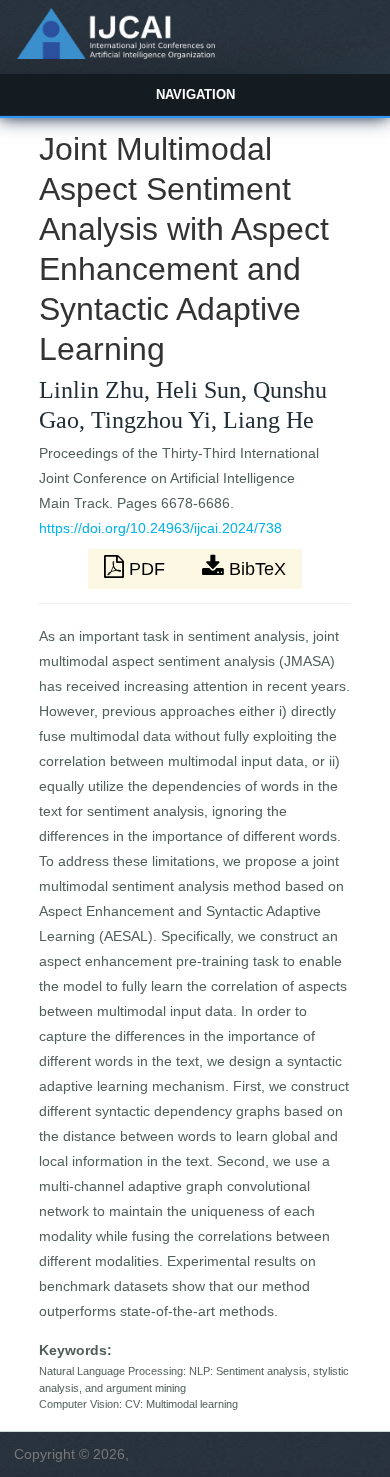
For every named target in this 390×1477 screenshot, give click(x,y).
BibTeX (255, 569)
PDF (147, 569)
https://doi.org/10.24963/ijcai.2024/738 (160, 528)
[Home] (115, 54)
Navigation (195, 94)
